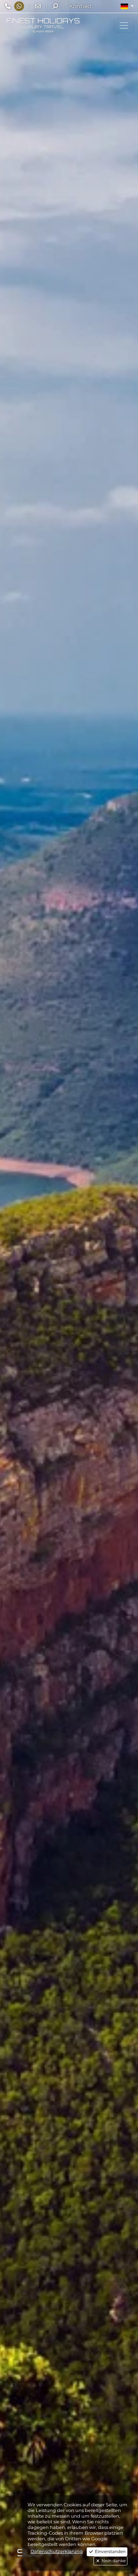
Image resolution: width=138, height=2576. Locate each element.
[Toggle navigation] (124, 25)
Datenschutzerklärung (57, 2551)
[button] (127, 6)
